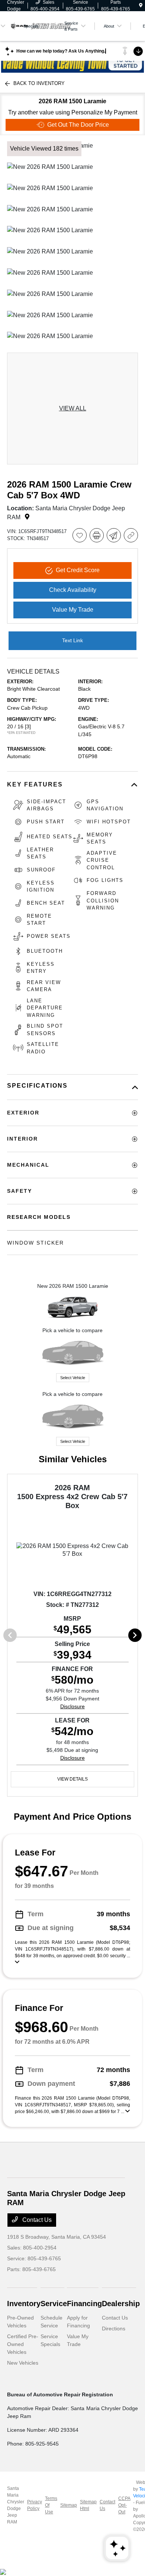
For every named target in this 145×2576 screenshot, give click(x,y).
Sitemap (69, 2505)
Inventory (24, 2304)
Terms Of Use (51, 2505)
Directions (114, 2329)
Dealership (121, 2304)
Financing (84, 2304)
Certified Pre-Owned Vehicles (23, 2344)
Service (54, 2304)
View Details (72, 1779)
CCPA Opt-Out (124, 2505)
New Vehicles (23, 2363)
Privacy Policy (35, 2505)
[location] (141, 6)
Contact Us (36, 2220)
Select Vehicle (73, 1378)
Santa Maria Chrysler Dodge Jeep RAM (16, 2505)
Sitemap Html (88, 2505)
